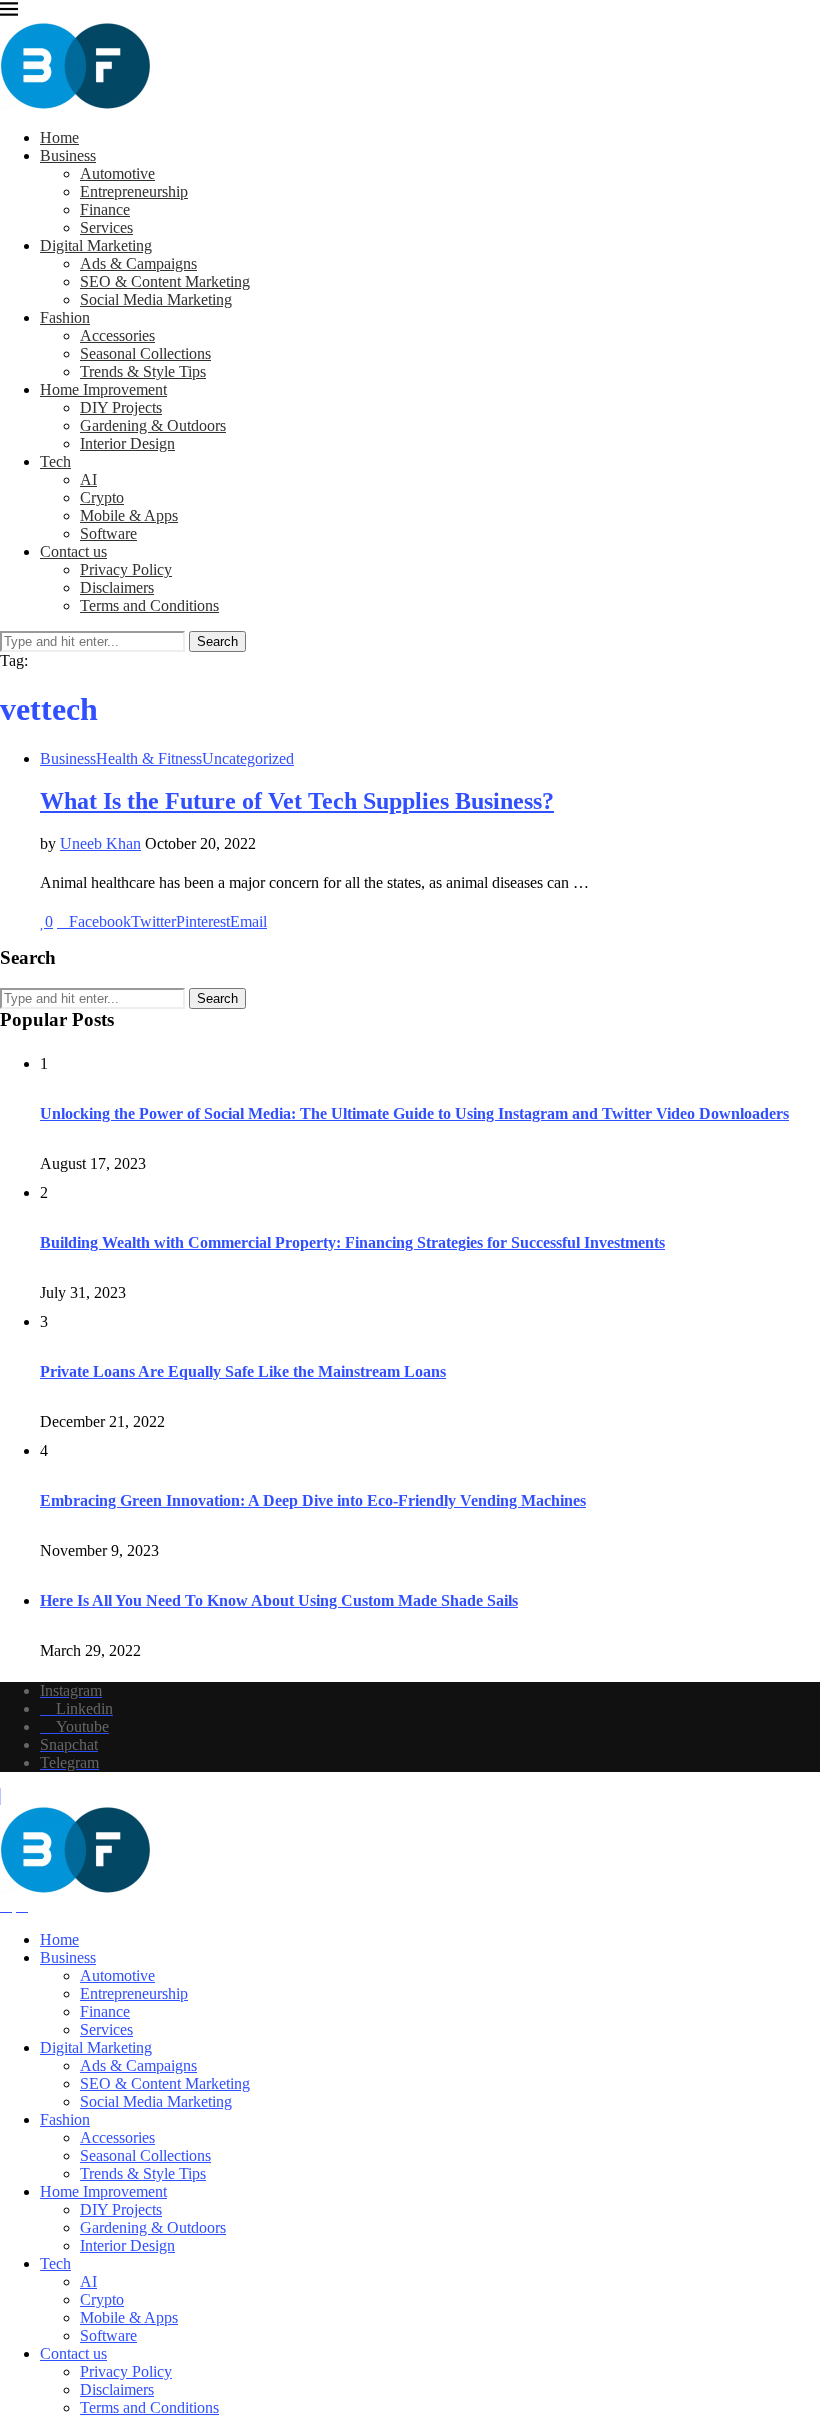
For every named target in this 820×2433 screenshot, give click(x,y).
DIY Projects (121, 407)
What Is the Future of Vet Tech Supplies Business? (297, 801)
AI (88, 479)
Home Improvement (103, 389)
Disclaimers (117, 587)
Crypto (102, 497)
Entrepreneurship (134, 191)
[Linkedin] (6, 1905)
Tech (55, 461)
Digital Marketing (96, 245)
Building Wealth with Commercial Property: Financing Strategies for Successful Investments (352, 1242)
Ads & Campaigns (138, 263)
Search (217, 641)
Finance (105, 209)
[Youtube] (22, 1905)
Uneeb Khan (100, 843)
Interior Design (127, 443)
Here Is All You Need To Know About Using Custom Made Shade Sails (279, 1600)
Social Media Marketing (156, 299)
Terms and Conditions (149, 605)
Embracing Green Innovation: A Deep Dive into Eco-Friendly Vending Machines (313, 1500)
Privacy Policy (126, 569)
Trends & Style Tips (143, 371)
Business (68, 155)
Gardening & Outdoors (153, 425)
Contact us (73, 551)
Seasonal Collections (145, 353)
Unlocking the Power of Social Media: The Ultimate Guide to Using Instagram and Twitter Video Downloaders (414, 1113)
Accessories (117, 335)
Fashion (65, 317)
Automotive (117, 173)
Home (59, 137)
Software (108, 533)
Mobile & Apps (129, 515)
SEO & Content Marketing (165, 281)
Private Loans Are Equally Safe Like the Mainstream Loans (243, 1371)
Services (106, 227)
